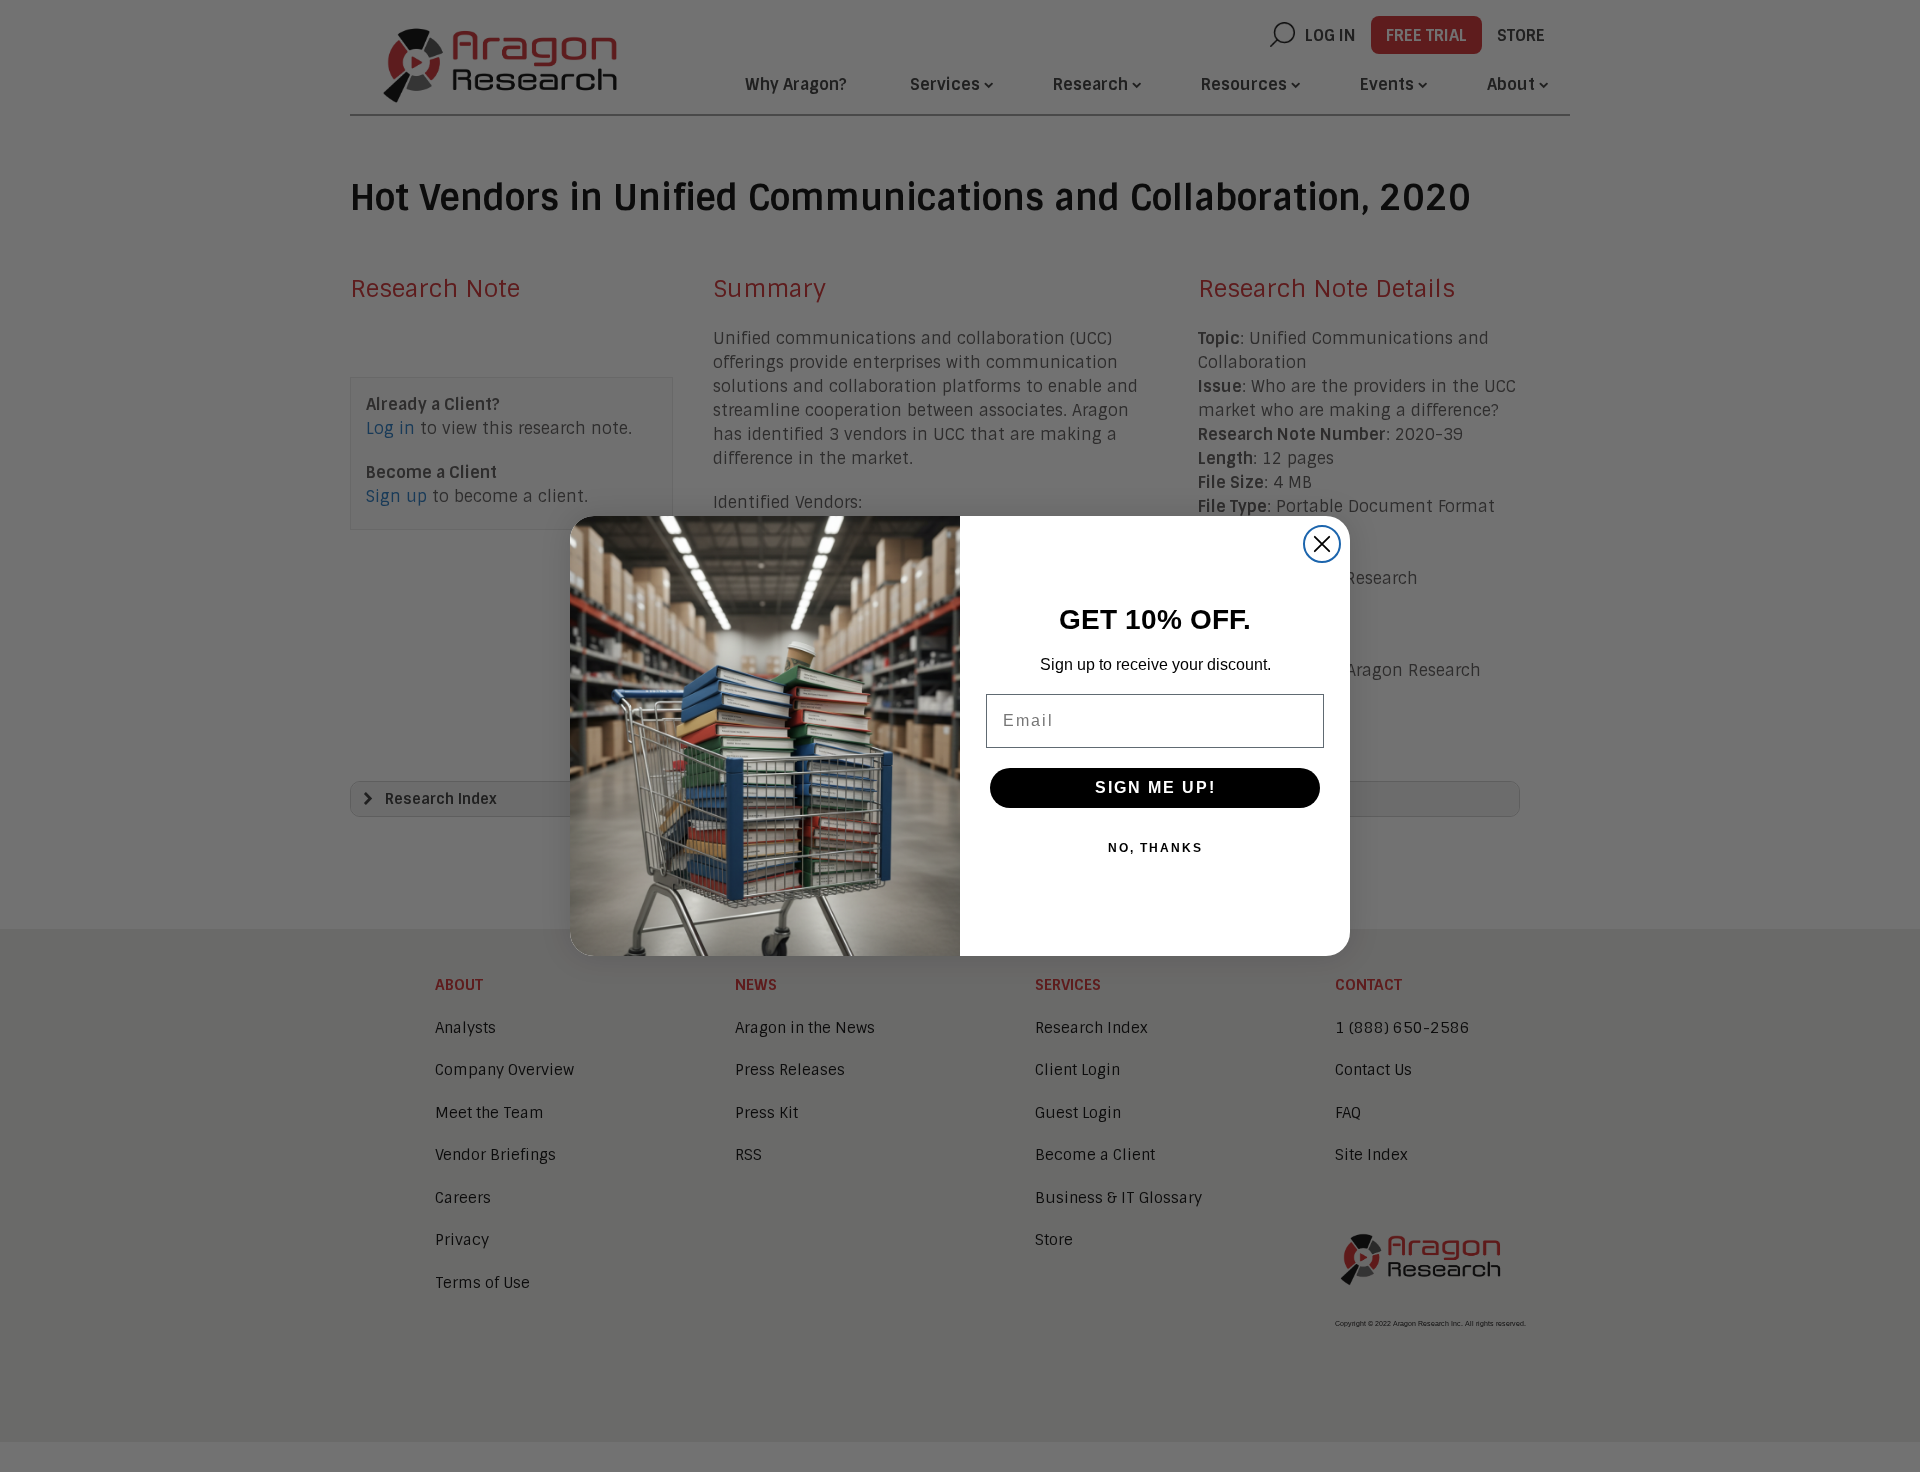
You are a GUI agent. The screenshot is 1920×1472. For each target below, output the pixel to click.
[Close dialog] (1322, 544)
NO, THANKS (1155, 848)
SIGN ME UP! (1155, 787)
